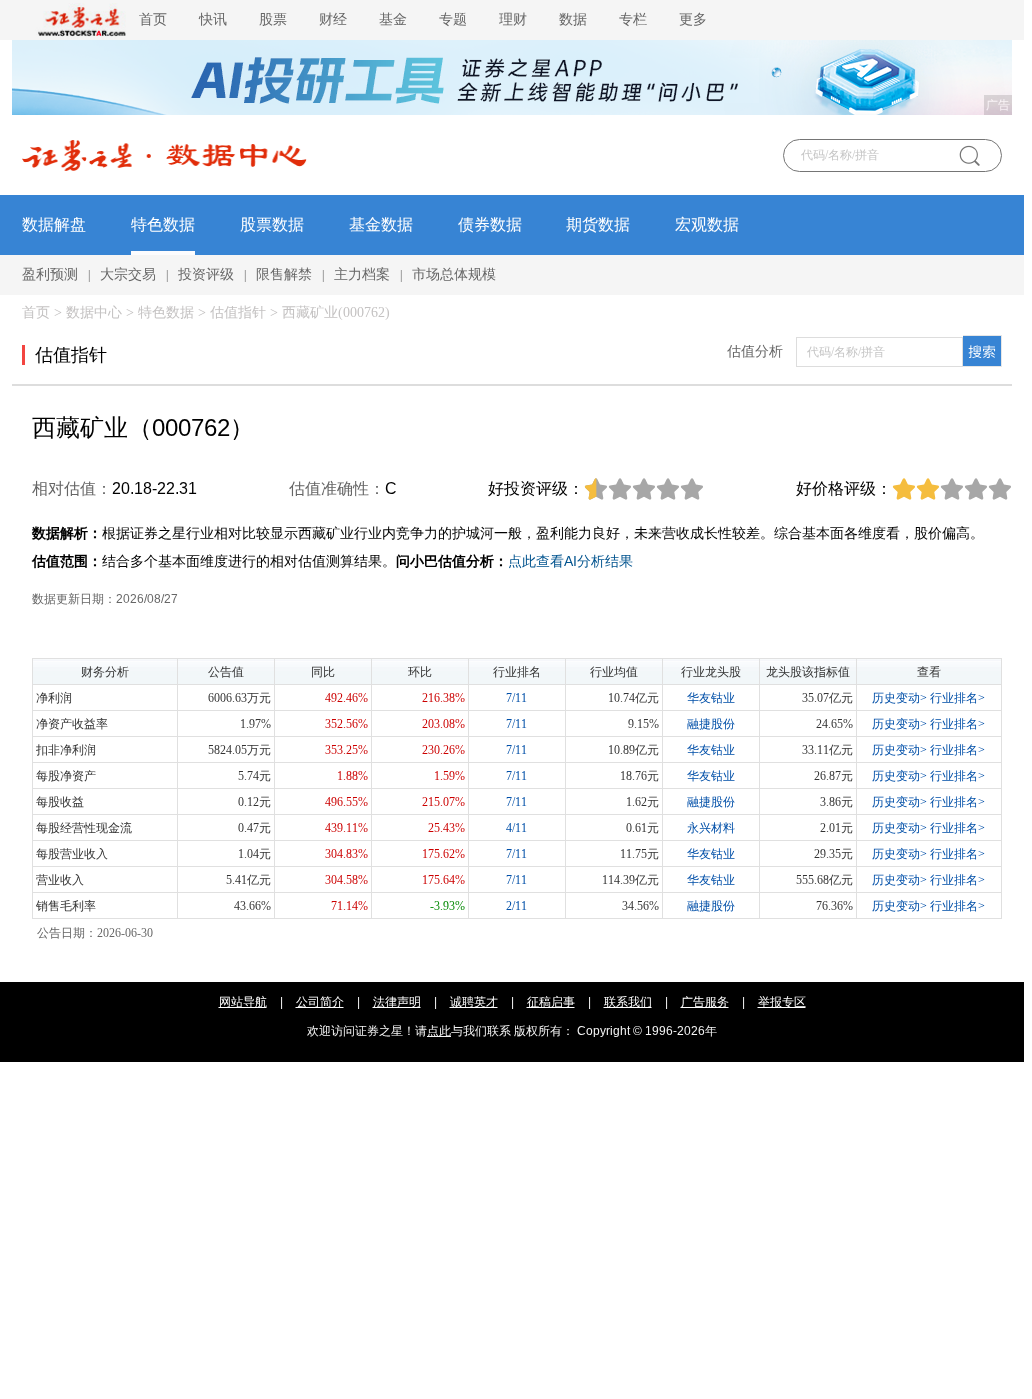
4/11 (516, 828)
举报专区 (782, 1002)
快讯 (213, 19)
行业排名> (957, 698)
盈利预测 (50, 274)
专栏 (633, 19)
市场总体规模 (454, 274)
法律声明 (397, 1002)
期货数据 (598, 224)
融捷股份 (711, 724)
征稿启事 (551, 1002)
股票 (273, 19)
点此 (439, 1031)
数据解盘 (54, 224)
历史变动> (899, 698)
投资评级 (206, 274)
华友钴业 (711, 698)
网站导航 (243, 1002)
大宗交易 (128, 274)
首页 (153, 19)
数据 (573, 19)
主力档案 (362, 274)
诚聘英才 (474, 1002)
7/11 (516, 698)
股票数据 (272, 224)
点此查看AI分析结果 (570, 561)
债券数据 (490, 224)
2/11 (516, 906)
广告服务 (705, 1002)
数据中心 (94, 312)
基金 (393, 19)
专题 (453, 19)
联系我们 (628, 1002)
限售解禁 (284, 274)
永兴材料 (711, 828)
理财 (513, 19)
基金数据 (381, 224)
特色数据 (163, 224)
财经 (333, 19)
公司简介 (320, 1002)
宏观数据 (707, 224)
